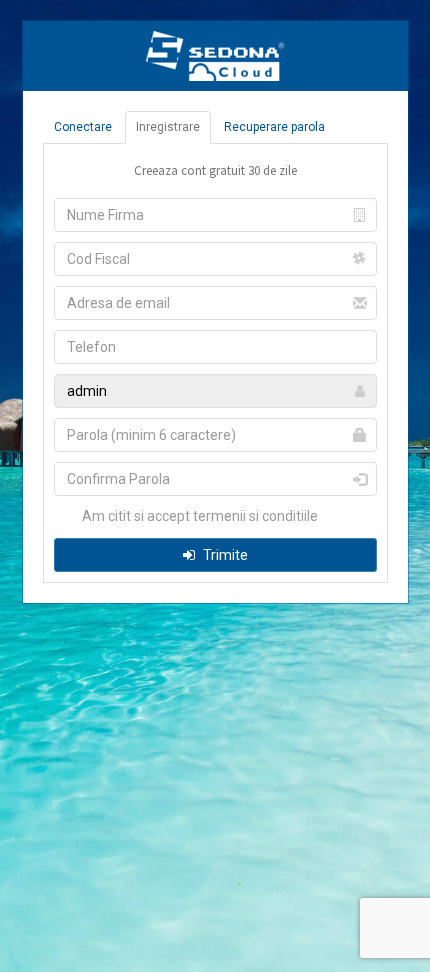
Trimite (224, 555)
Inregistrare (168, 127)
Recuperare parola (274, 127)
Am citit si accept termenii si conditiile (198, 516)
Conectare (83, 127)
